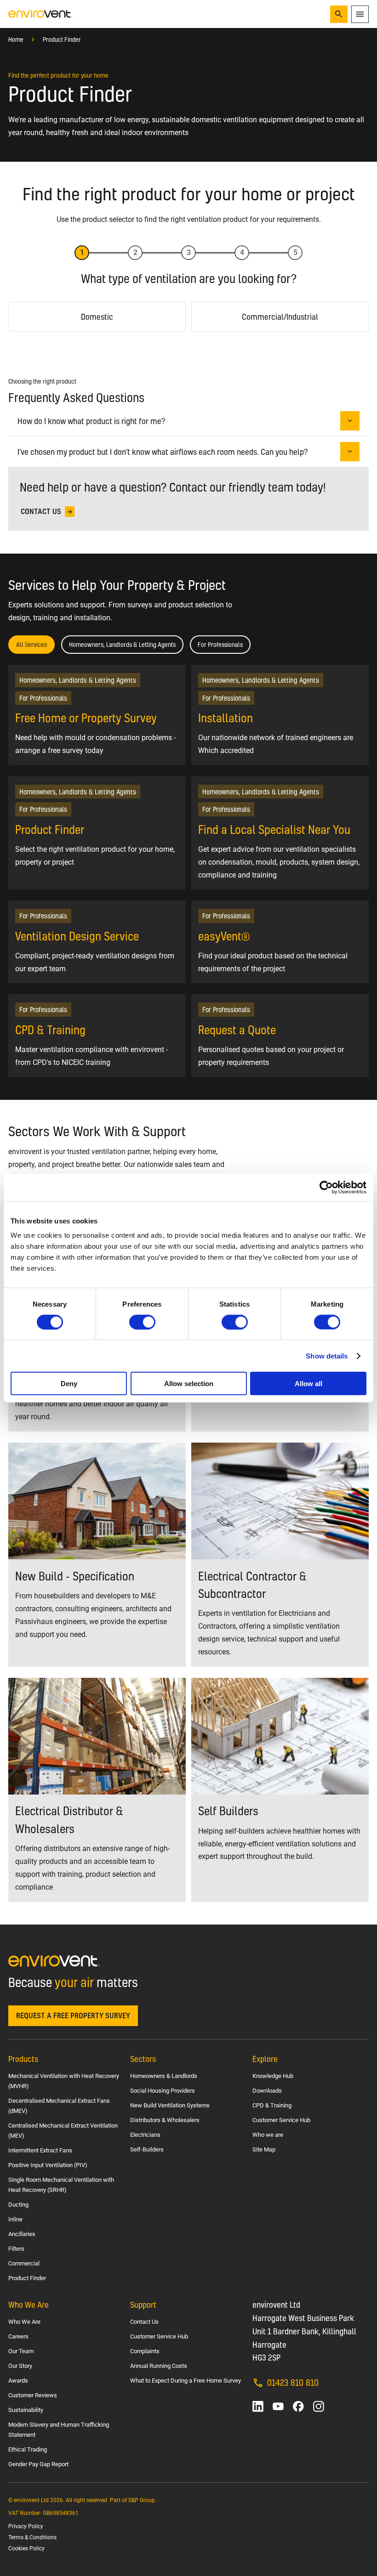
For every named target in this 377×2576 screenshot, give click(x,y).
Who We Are (24, 2322)
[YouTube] (278, 2406)
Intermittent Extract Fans (40, 2150)
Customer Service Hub (281, 2120)
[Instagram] (319, 2406)
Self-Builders (147, 2149)
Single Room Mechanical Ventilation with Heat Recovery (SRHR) (61, 2185)
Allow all (308, 1384)
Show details (327, 1356)
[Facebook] (298, 2406)
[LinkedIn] (258, 2406)
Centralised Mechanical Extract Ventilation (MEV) (63, 2131)
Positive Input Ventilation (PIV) (48, 2165)
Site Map (264, 2149)
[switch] (142, 1322)
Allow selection (189, 1384)
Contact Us (144, 2322)
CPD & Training (272, 2105)
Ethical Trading (28, 2449)
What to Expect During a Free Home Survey (186, 2381)
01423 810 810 (293, 2382)
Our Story (20, 2366)
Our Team (21, 2351)
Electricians (145, 2135)
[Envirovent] (40, 14)
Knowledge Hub (273, 2076)
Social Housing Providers (163, 2091)
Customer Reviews (33, 2395)
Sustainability (26, 2410)
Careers (18, 2336)
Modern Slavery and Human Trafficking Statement (59, 2430)
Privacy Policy (26, 2526)
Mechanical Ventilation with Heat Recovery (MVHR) (64, 2081)
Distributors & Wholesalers (165, 2120)
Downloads (267, 2091)
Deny (69, 1384)
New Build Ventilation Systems (170, 2105)
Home (16, 40)
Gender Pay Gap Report (38, 2464)
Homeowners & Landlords (164, 2076)
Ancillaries (22, 2234)
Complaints (145, 2351)
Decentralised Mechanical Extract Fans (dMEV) (59, 2106)
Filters (16, 2249)
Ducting (18, 2205)
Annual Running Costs (159, 2366)
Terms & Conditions (32, 2537)
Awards (18, 2381)
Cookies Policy (26, 2548)
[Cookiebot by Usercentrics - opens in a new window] (326, 1187)
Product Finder (62, 40)
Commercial (24, 2263)
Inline (15, 2219)
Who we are (268, 2135)
